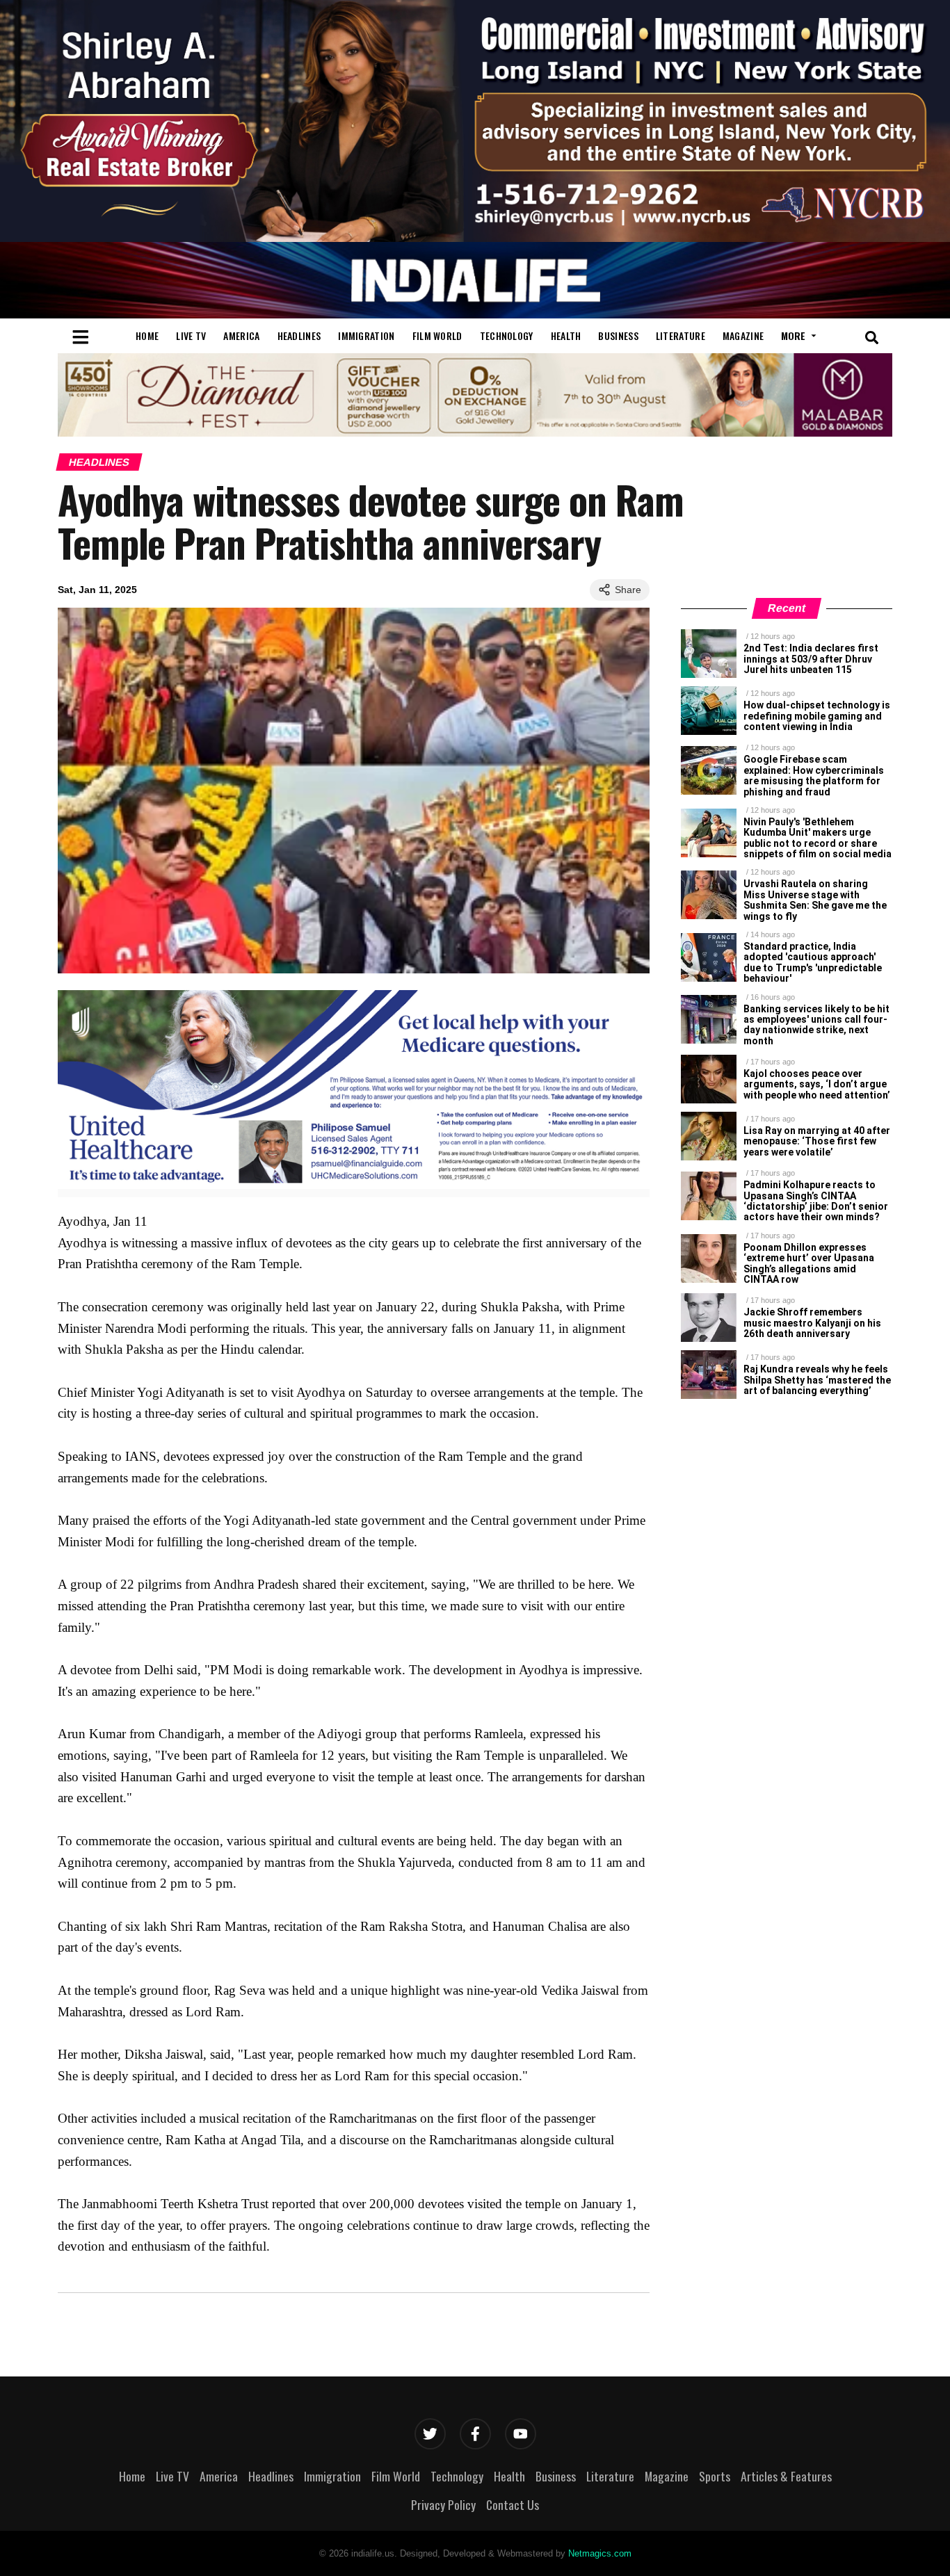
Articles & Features (786, 2476)
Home (147, 335)
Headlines (299, 335)
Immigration (366, 335)
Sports (715, 2476)
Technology (507, 335)
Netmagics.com (600, 2553)
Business (618, 335)
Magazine (743, 335)
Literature (681, 335)
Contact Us (513, 2504)
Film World (437, 335)
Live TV (191, 335)
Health (566, 335)
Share (628, 590)
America (241, 335)
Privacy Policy (443, 2504)
